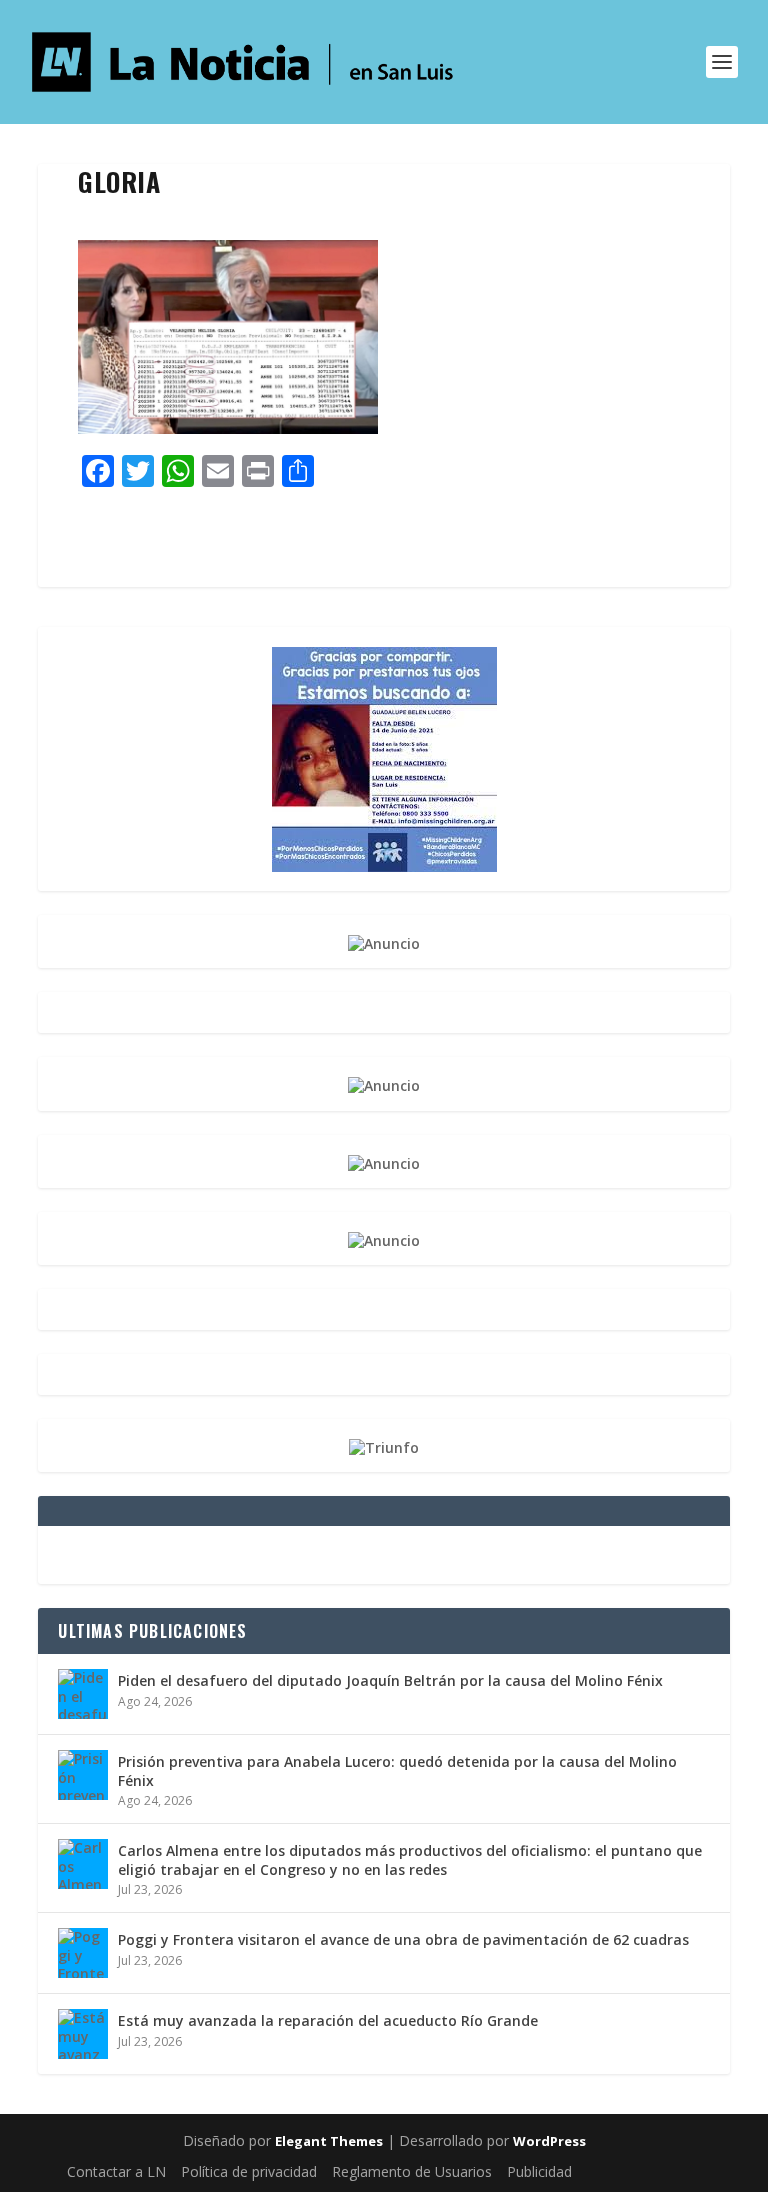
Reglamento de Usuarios (412, 2171)
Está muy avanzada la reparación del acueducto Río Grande (328, 2020)
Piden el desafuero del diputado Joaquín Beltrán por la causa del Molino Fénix (390, 1680)
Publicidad (539, 2171)
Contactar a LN (116, 2171)
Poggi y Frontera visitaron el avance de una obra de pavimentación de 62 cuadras (403, 1939)
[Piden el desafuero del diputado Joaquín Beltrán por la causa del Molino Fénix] (83, 1694)
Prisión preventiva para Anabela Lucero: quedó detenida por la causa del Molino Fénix (397, 1770)
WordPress (549, 2141)
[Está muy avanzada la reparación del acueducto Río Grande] (83, 2034)
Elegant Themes (329, 2141)
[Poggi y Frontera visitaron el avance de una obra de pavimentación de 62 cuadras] (83, 1953)
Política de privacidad (249, 2171)
